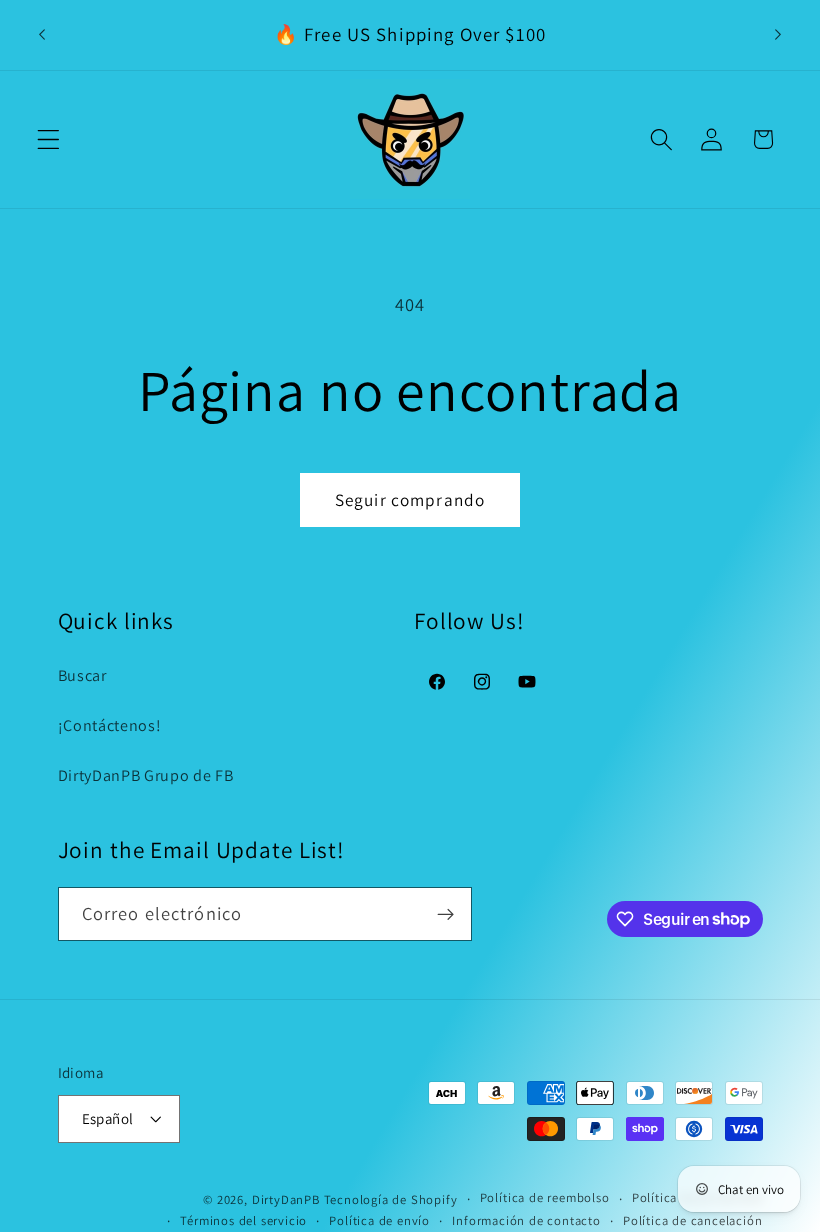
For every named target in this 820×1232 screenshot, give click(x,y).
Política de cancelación (693, 1220)
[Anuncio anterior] (42, 35)
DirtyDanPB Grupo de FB (146, 775)
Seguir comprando (410, 499)
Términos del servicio (243, 1220)
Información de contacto (526, 1220)
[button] (48, 139)
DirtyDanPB (286, 1199)
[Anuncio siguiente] (778, 35)
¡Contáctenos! (110, 725)
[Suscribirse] (445, 914)
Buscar (82, 675)
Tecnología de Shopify (391, 1199)
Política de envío (379, 1220)
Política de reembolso (545, 1197)
